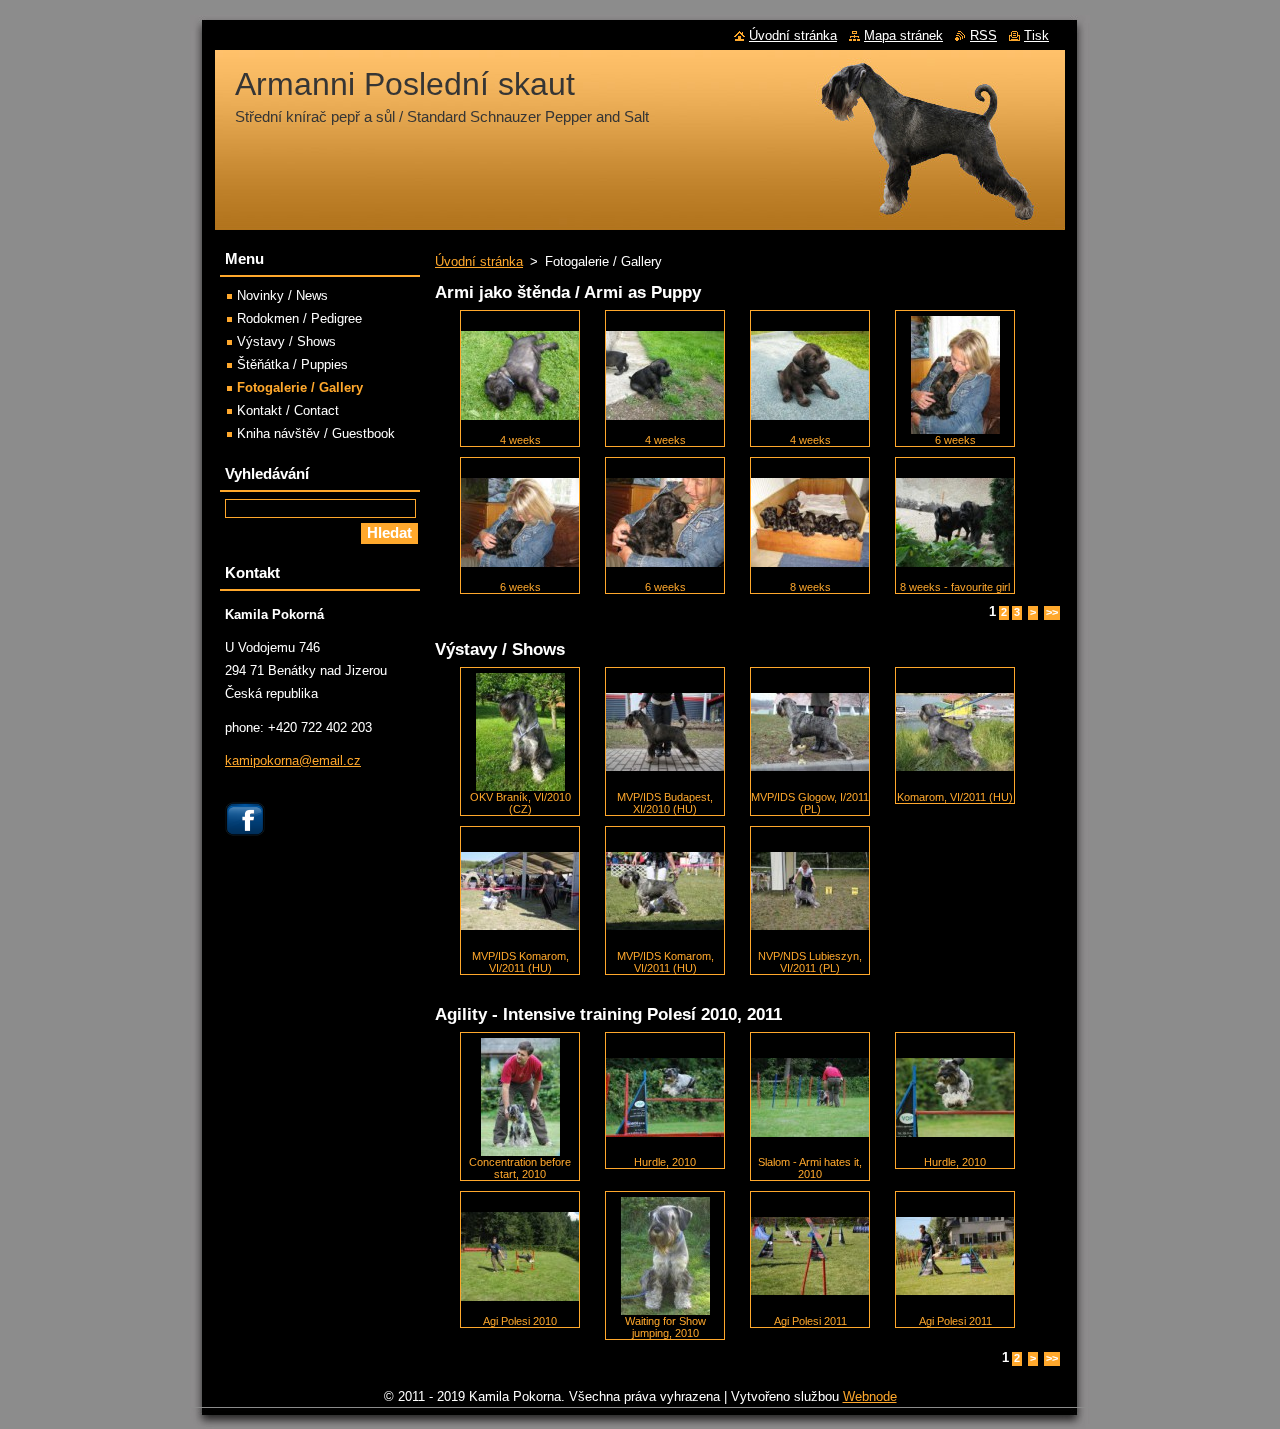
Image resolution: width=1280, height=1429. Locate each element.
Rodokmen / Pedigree (299, 318)
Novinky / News (282, 295)
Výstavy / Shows (286, 341)
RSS (983, 35)
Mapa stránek (903, 35)
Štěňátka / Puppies (292, 364)
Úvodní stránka (479, 261)
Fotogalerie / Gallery (300, 387)
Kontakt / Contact (288, 410)
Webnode (870, 1396)
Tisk (1036, 35)
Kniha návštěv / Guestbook (316, 433)
